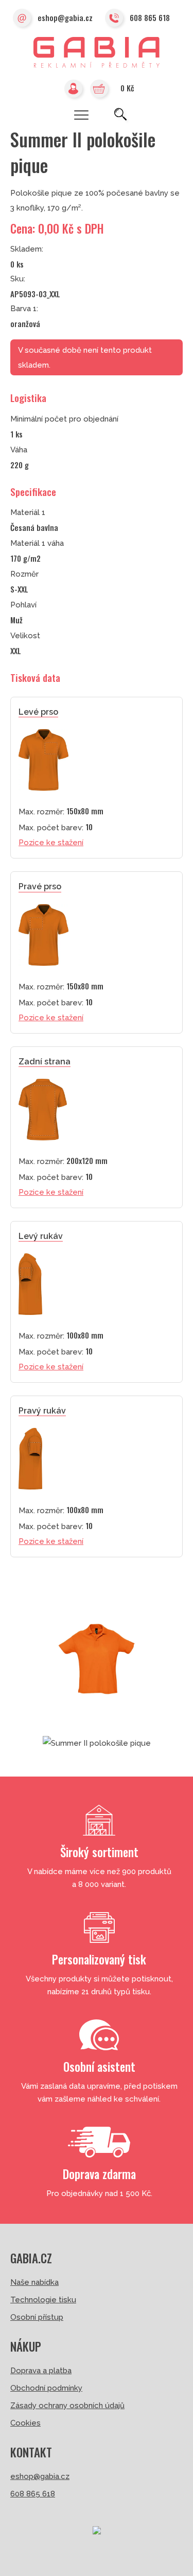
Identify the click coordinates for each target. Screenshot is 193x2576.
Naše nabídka (34, 2282)
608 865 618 (150, 17)
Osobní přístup (37, 2317)
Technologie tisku (43, 2300)
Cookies (25, 2423)
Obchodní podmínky (46, 2388)
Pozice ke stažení (51, 843)
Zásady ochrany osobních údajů (67, 2406)
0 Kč (127, 88)
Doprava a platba (41, 2371)
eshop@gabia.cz (65, 17)
